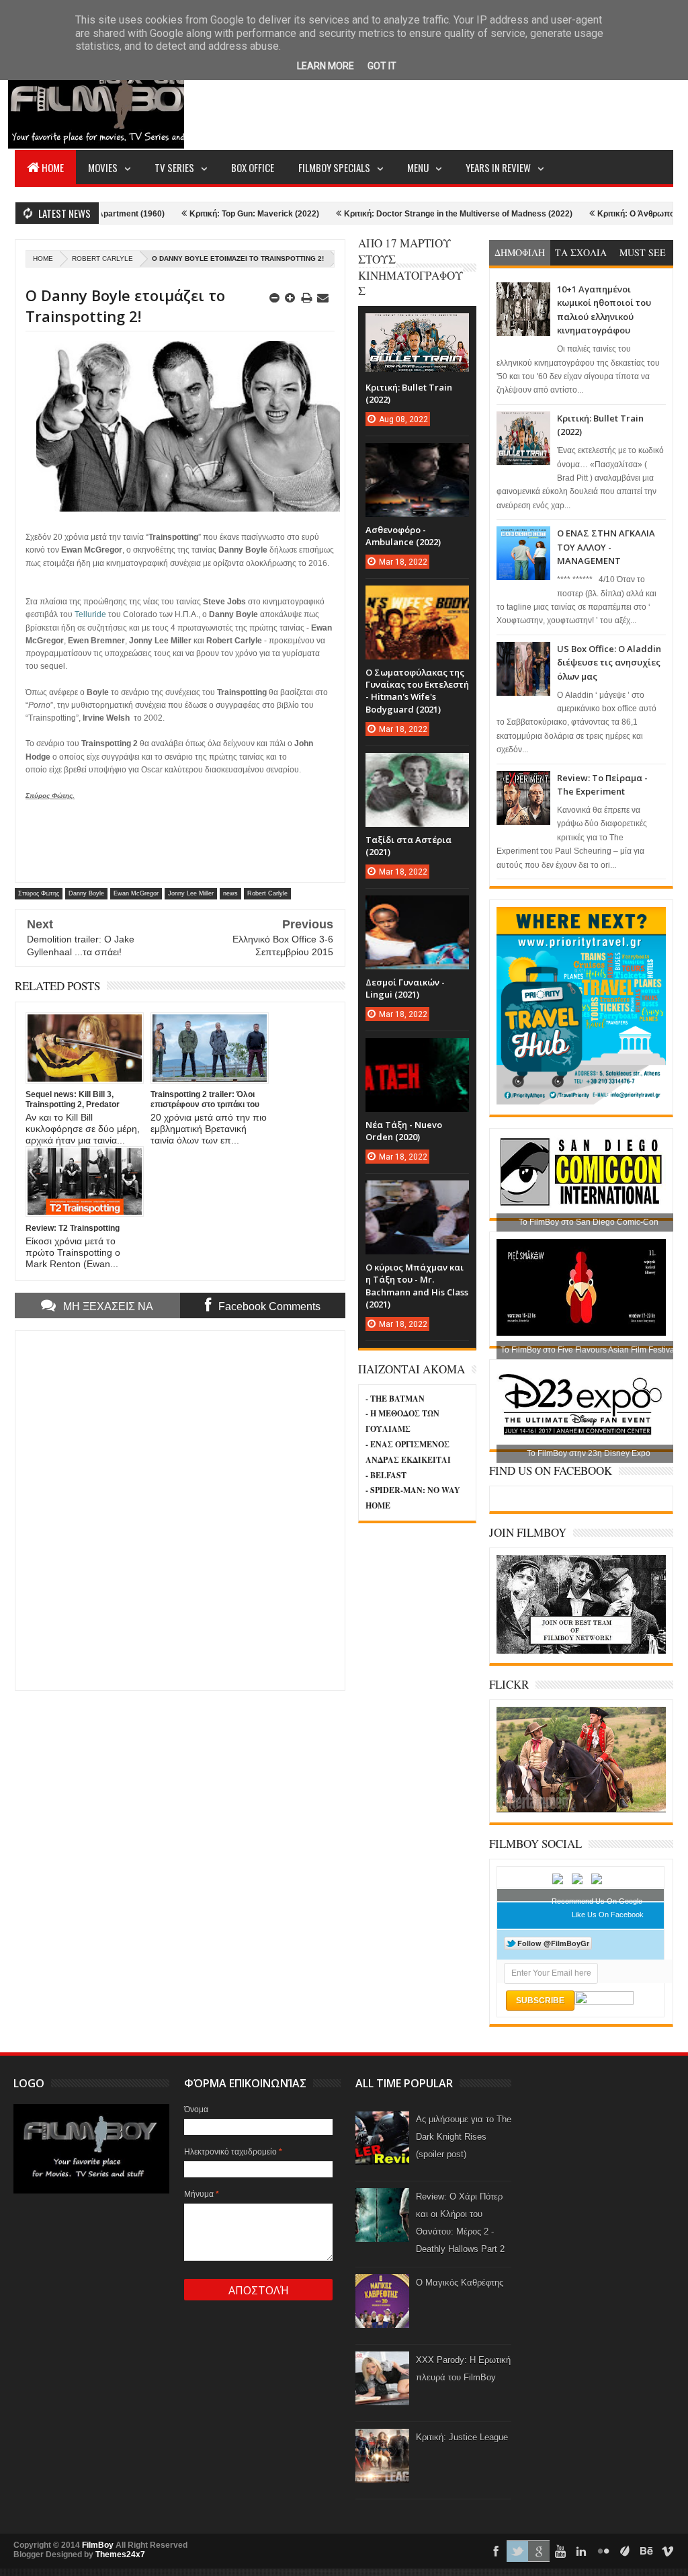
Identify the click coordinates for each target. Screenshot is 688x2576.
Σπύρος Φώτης (39, 893)
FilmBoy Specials (334, 167)
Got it (382, 66)
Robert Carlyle (102, 258)
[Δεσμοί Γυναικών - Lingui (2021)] (417, 909)
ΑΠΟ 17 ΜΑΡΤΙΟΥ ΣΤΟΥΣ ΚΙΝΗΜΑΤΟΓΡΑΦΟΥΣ (411, 267)
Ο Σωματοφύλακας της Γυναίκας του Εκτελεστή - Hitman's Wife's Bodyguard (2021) (417, 691)
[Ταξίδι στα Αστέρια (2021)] (417, 766)
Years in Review (498, 167)
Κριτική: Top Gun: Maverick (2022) (201, 214)
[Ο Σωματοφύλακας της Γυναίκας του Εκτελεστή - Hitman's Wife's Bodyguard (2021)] (417, 599)
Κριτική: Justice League (462, 2437)
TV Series (174, 167)
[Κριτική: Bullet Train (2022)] (417, 327)
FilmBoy (98, 2545)
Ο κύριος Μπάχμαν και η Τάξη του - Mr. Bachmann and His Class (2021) (417, 1286)
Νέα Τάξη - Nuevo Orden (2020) (404, 1131)
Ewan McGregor (136, 893)
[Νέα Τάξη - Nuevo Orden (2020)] (417, 1051)
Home (53, 167)
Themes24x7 (120, 2554)
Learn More (326, 66)
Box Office (253, 167)
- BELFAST (386, 1475)
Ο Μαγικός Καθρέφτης (460, 2283)
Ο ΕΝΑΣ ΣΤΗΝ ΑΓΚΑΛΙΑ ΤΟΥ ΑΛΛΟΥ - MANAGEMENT (606, 547)
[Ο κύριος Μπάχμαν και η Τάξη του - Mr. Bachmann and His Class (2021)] (417, 1194)
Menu (418, 167)
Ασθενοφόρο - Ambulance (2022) (403, 536)
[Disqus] (180, 1509)
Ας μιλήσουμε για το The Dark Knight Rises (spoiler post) (464, 2137)
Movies (103, 167)
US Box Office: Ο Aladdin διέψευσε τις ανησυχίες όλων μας (609, 662)
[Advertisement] (429, 98)
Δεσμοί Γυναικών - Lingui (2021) (405, 988)
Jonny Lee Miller (191, 893)
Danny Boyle (86, 893)
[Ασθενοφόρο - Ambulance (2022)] (417, 456)
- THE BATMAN (395, 1399)
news (230, 893)
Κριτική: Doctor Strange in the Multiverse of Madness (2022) (404, 214)
